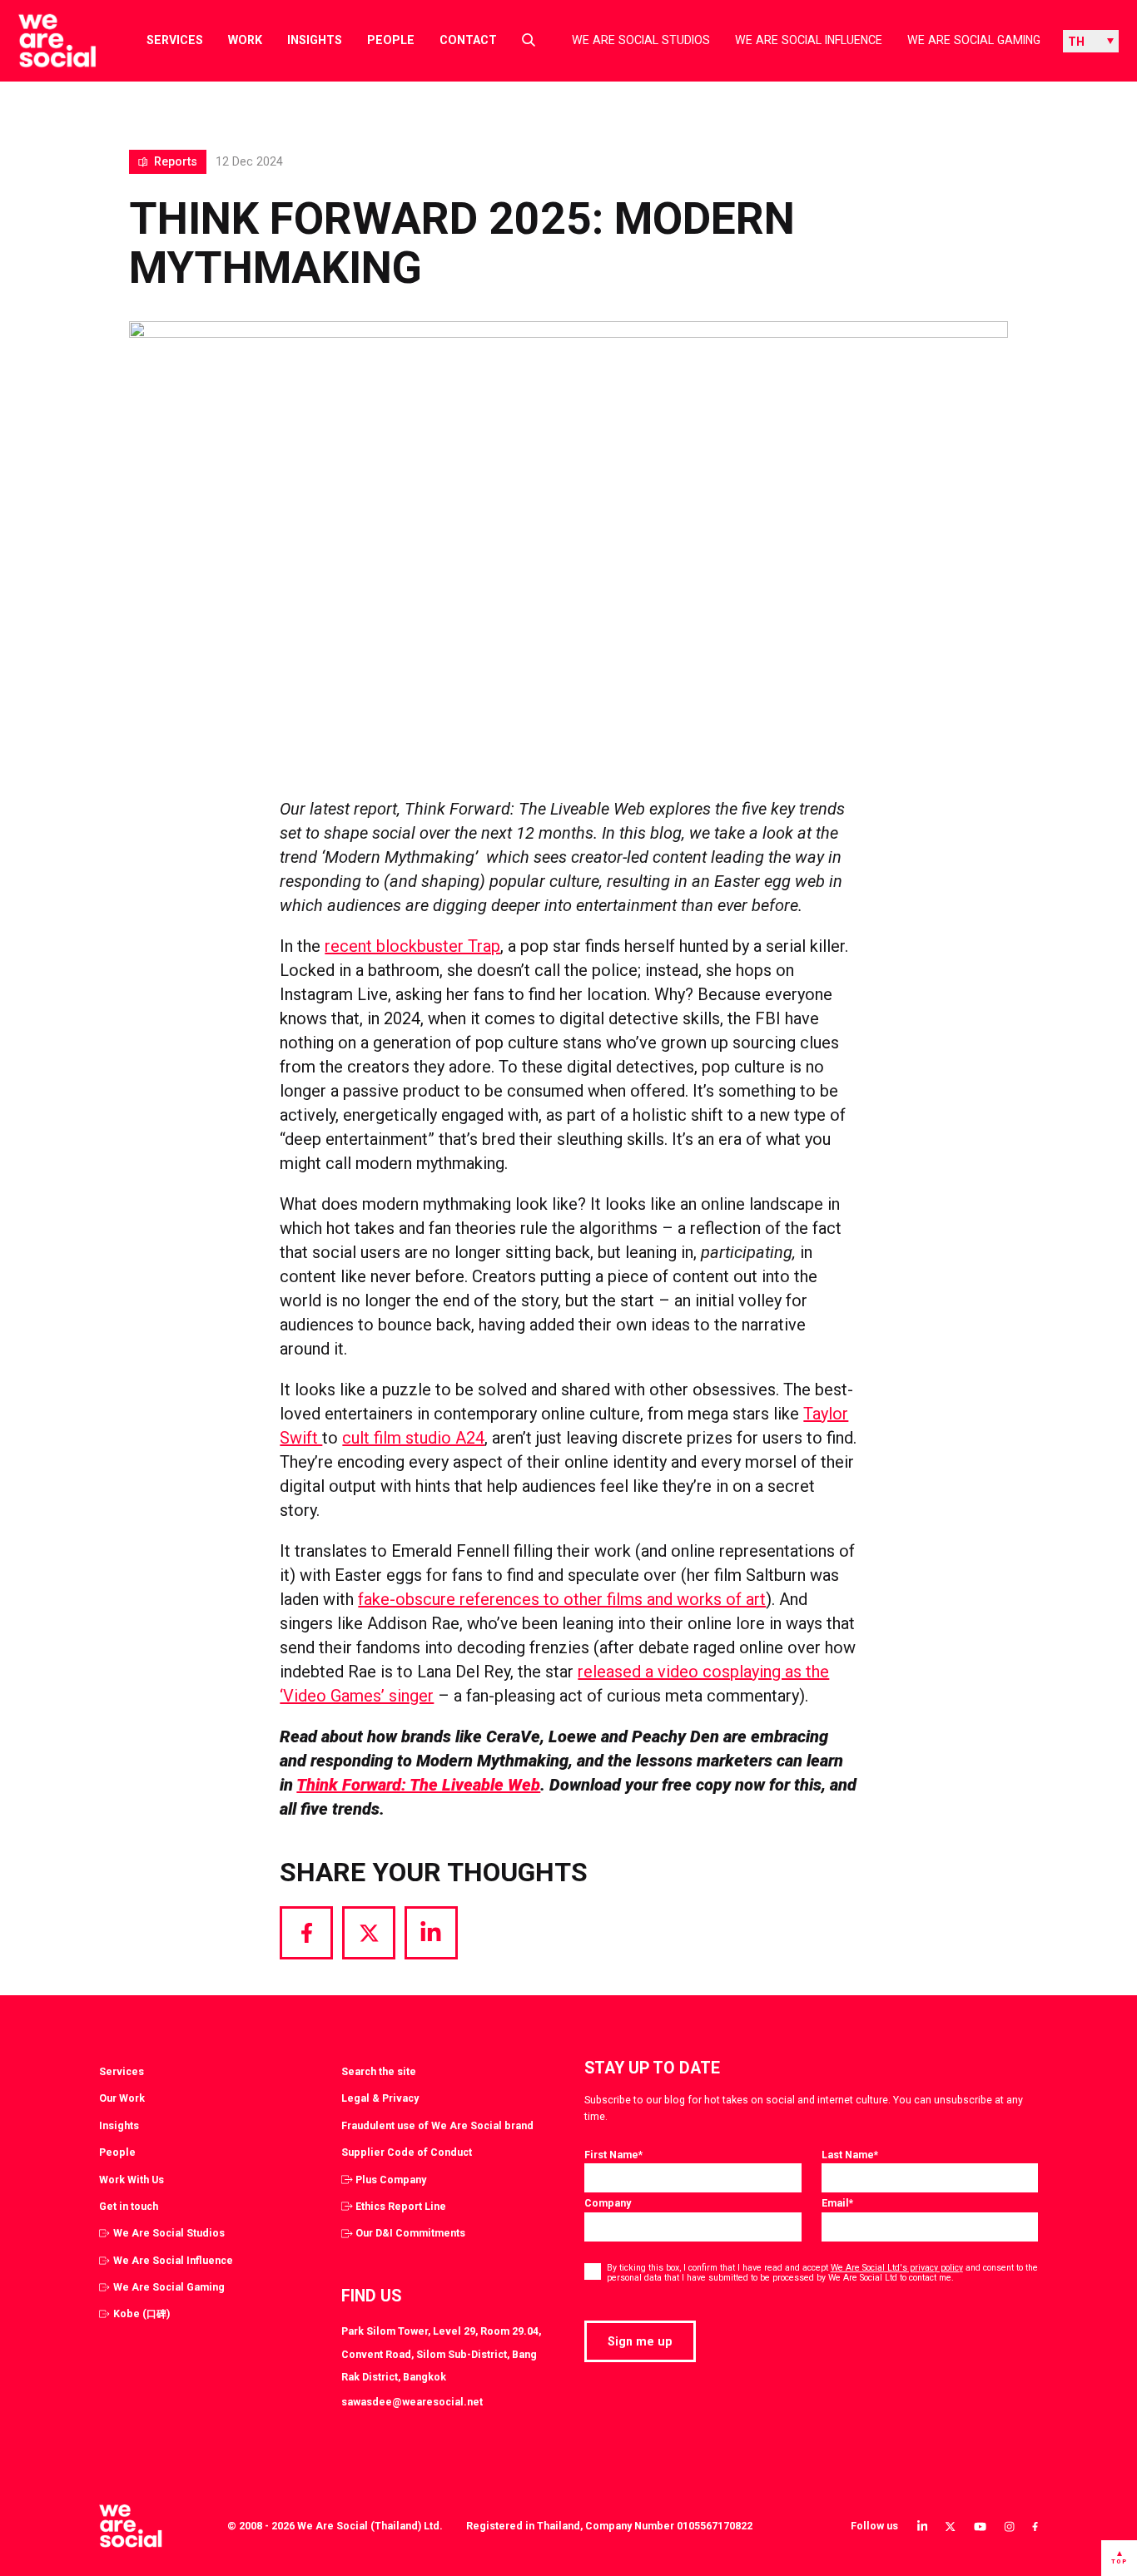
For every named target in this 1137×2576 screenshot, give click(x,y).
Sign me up (640, 2341)
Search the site (379, 2071)
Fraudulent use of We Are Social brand (437, 2125)
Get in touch (129, 2206)
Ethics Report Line (401, 2206)
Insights (315, 40)
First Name (613, 2155)
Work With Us (132, 2180)
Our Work (122, 2098)
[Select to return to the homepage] (44, 41)
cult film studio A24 (413, 1438)
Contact (468, 40)
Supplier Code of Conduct (407, 2152)
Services (175, 40)
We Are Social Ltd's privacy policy (897, 2268)
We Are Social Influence (809, 40)
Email (837, 2203)
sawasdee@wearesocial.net (412, 2402)
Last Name (850, 2155)
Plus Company (391, 2180)
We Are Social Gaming (974, 40)
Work (245, 40)
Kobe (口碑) (142, 2313)
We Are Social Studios (641, 40)
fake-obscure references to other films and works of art (562, 1599)
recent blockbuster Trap (412, 946)
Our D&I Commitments (410, 2233)
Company (608, 2203)
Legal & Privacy (380, 2098)
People (391, 40)
